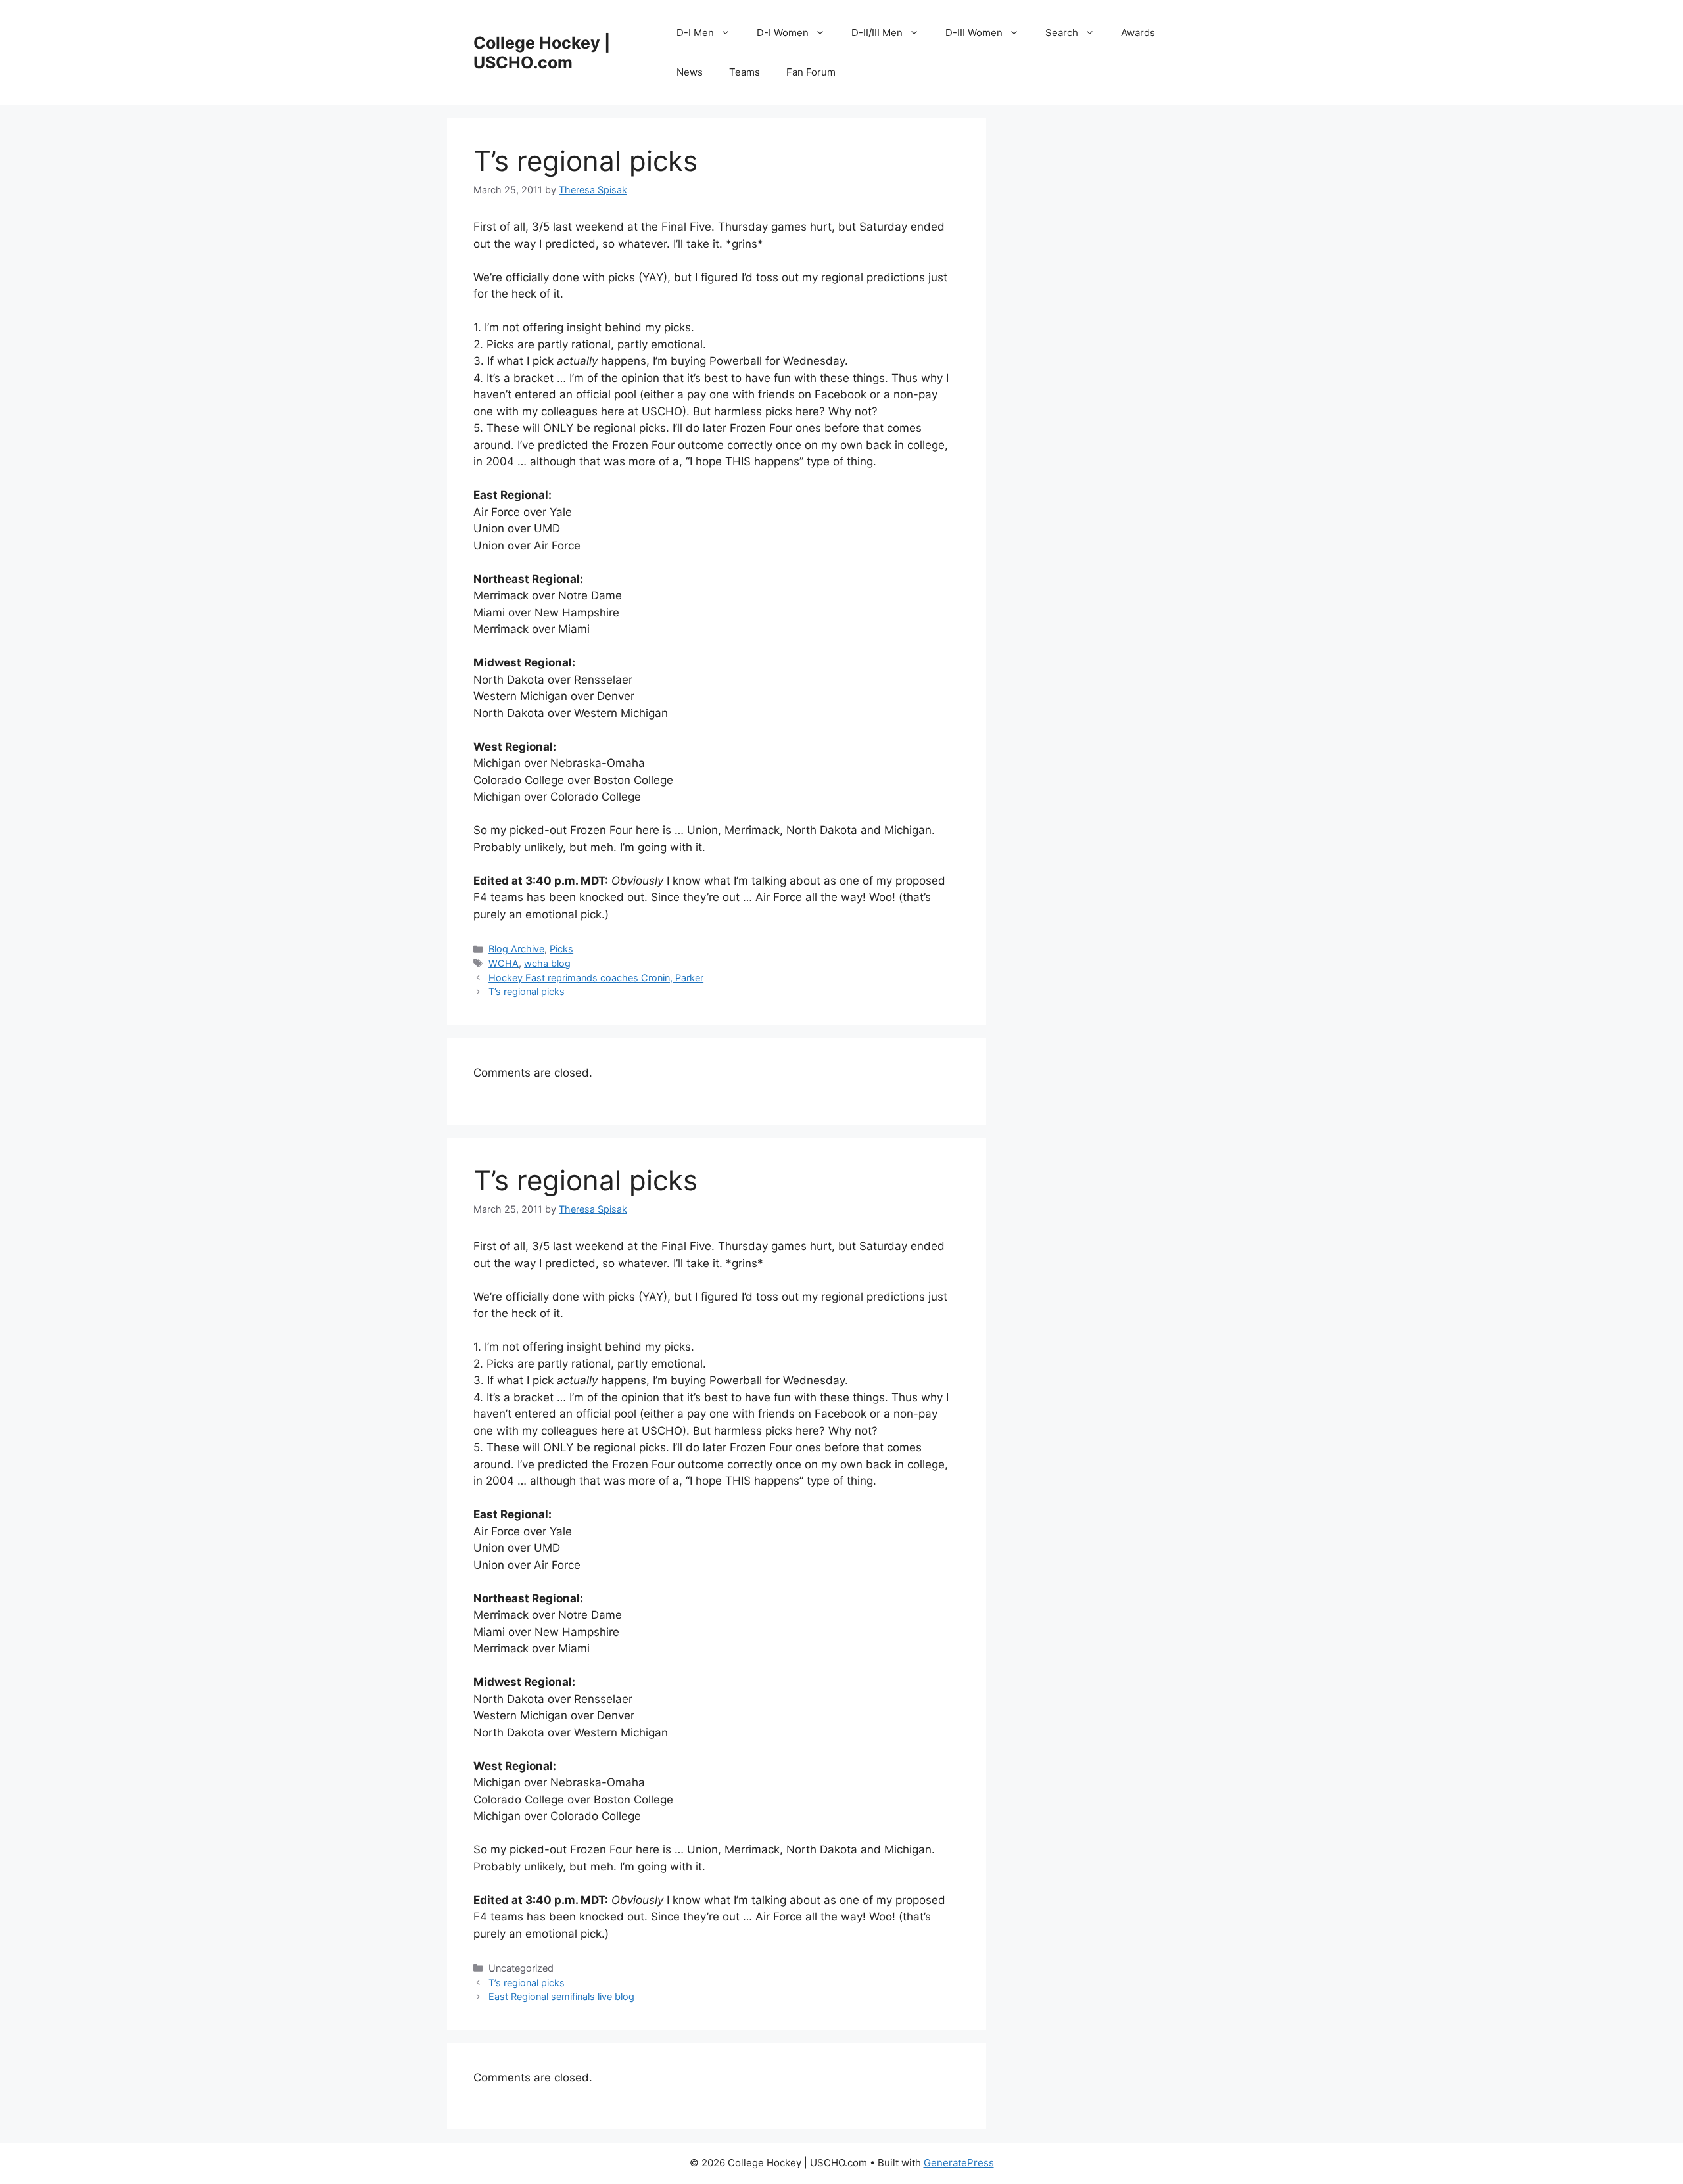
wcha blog (547, 963)
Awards (1138, 33)
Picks (561, 949)
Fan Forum (811, 72)
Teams (745, 72)
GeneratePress (959, 2163)
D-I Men (695, 33)
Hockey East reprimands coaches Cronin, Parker (596, 978)
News (690, 72)
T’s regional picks (527, 991)
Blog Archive (516, 949)
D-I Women (783, 33)
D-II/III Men (877, 33)
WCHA (504, 963)
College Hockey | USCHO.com (542, 53)
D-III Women (974, 33)
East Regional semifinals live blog (561, 1996)
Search (1062, 33)
